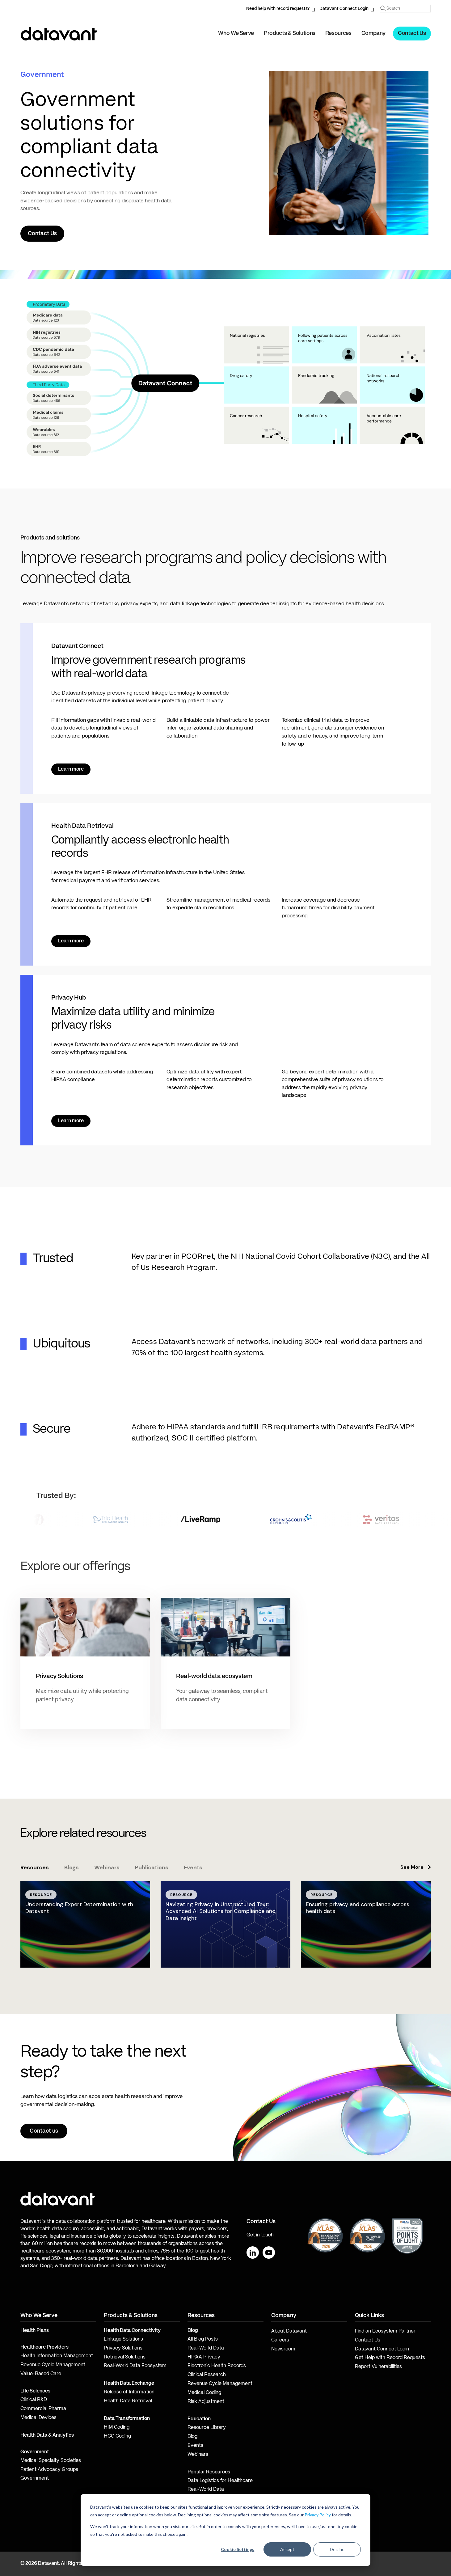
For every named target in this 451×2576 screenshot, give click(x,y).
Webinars (198, 2455)
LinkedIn (253, 2252)
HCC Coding (117, 2436)
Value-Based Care (41, 2374)
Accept (287, 2549)
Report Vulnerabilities (378, 2367)
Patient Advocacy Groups (49, 2470)
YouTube (269, 2252)
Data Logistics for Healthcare (220, 2481)
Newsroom (283, 2349)
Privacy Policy (318, 2515)
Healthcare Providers (44, 2347)
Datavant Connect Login (344, 9)
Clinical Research (207, 2375)
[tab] (35, 1868)
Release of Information (129, 2392)
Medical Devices (38, 2418)
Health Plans (35, 2331)
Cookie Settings (238, 2549)
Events (195, 2446)
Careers (280, 2340)
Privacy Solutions (123, 2348)
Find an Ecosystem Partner (385, 2331)
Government (35, 2452)
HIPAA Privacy (204, 2357)
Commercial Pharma (43, 2409)
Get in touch (260, 2235)
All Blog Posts (203, 2339)
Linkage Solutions (123, 2339)
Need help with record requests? (278, 9)
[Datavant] (59, 34)
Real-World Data (206, 2348)
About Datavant (289, 2331)
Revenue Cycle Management (53, 2365)
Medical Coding (204, 2393)
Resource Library (207, 2428)
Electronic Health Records (217, 2366)
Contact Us (412, 33)
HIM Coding (117, 2427)
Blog (192, 2437)
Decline (337, 2549)
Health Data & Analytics (47, 2435)
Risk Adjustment (206, 2402)
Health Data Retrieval (128, 2401)
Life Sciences (35, 2391)
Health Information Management (57, 2356)
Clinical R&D (34, 2400)
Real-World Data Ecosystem (135, 2366)
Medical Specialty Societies (51, 2461)
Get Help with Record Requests (390, 2358)
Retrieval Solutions (125, 2357)
